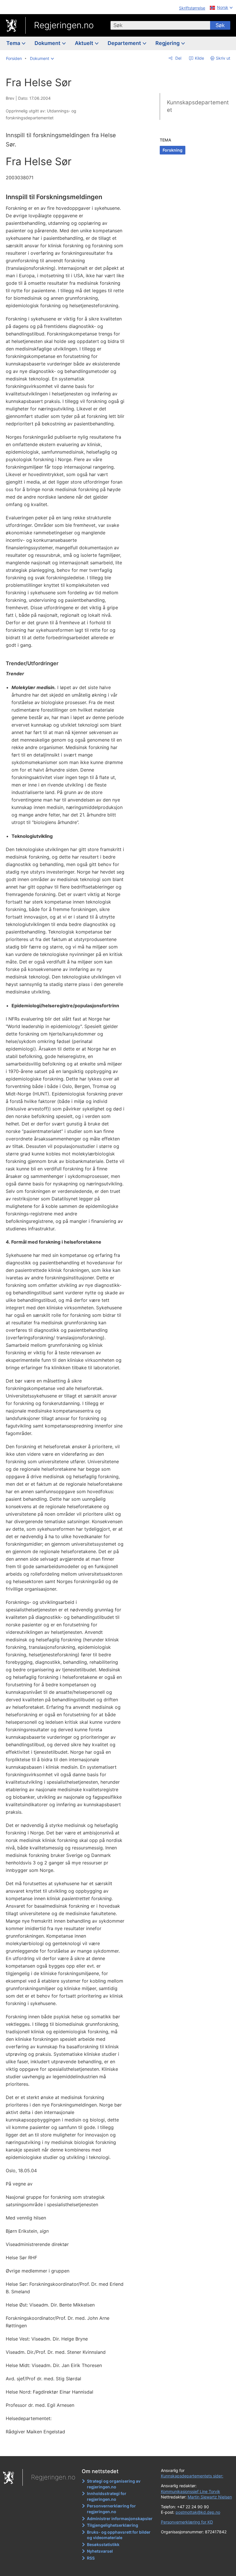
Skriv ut (223, 58)
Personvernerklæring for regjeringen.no (111, 2509)
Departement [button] (125, 43)
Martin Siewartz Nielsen (210, 2497)
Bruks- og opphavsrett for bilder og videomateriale (119, 2535)
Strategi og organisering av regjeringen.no (114, 2484)
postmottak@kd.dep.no (198, 2512)
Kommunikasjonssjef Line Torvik (191, 2491)
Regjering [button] (168, 43)
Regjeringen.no (64, 25)
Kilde (199, 58)
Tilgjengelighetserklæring (113, 2525)
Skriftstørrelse (192, 8)
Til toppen (69, 2447)
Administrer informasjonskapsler (120, 2519)
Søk (220, 25)
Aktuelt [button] (85, 43)
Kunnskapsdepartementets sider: (192, 2476)
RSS (91, 2558)
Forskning (173, 150)
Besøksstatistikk (103, 2544)
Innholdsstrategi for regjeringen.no (107, 2496)
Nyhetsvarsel (100, 2551)
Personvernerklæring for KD (187, 2522)
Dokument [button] (48, 43)
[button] (42, 59)
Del (178, 58)
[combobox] (160, 25)
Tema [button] (14, 43)
